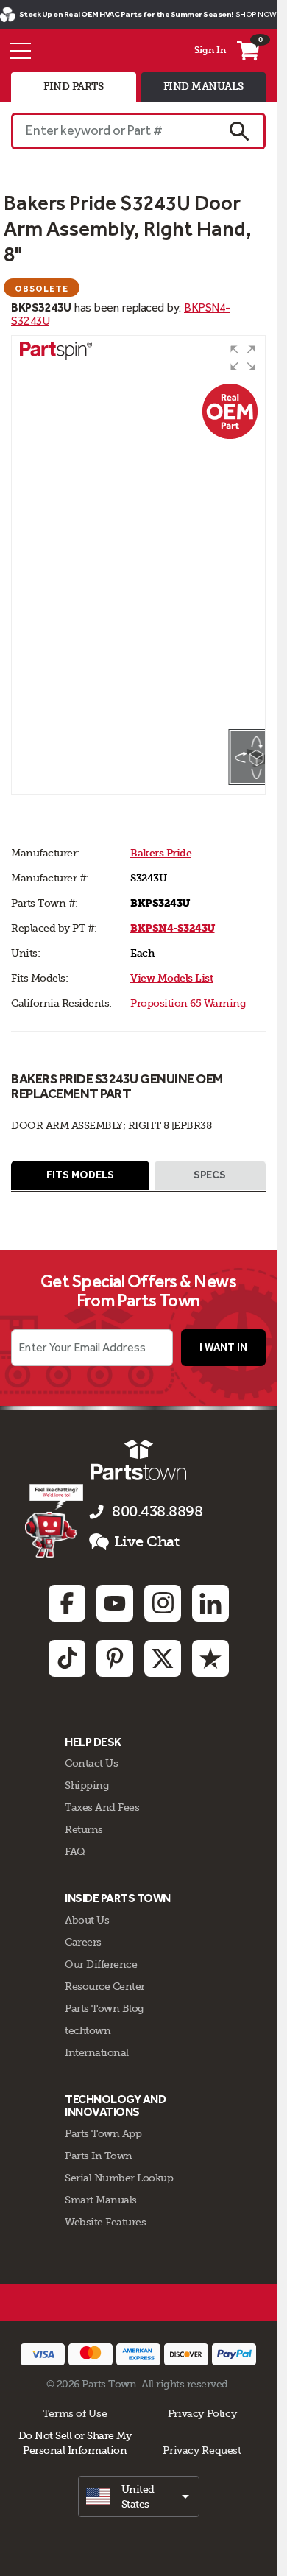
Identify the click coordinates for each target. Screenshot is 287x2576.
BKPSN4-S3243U (173, 928)
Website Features (105, 2222)
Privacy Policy (202, 2413)
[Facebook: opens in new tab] (67, 1603)
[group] (138, 532)
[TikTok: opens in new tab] (67, 1658)
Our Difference (101, 1964)
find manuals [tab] (203, 87)
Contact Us (91, 1763)
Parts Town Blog (104, 2008)
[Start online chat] (54, 1521)
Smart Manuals (101, 2200)
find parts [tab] (73, 87)
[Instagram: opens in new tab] (163, 1603)
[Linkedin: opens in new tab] (210, 1603)
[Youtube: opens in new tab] (115, 1603)
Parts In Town (99, 2156)
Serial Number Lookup (119, 2178)
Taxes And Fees (102, 1807)
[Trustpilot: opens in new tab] (210, 1658)
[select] (139, 2496)
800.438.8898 (157, 1512)
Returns (84, 1829)
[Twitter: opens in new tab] (163, 1658)
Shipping (87, 1785)
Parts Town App (103, 2133)
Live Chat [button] (147, 1542)
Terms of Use (75, 2413)
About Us (87, 1920)
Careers (83, 1942)
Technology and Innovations (115, 2106)
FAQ (75, 1851)
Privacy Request (202, 2450)
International (97, 2052)
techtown (88, 2030)
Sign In (210, 50)
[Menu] (21, 51)
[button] (243, 358)
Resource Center (105, 1986)
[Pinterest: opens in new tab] (115, 1658)
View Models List (171, 978)
